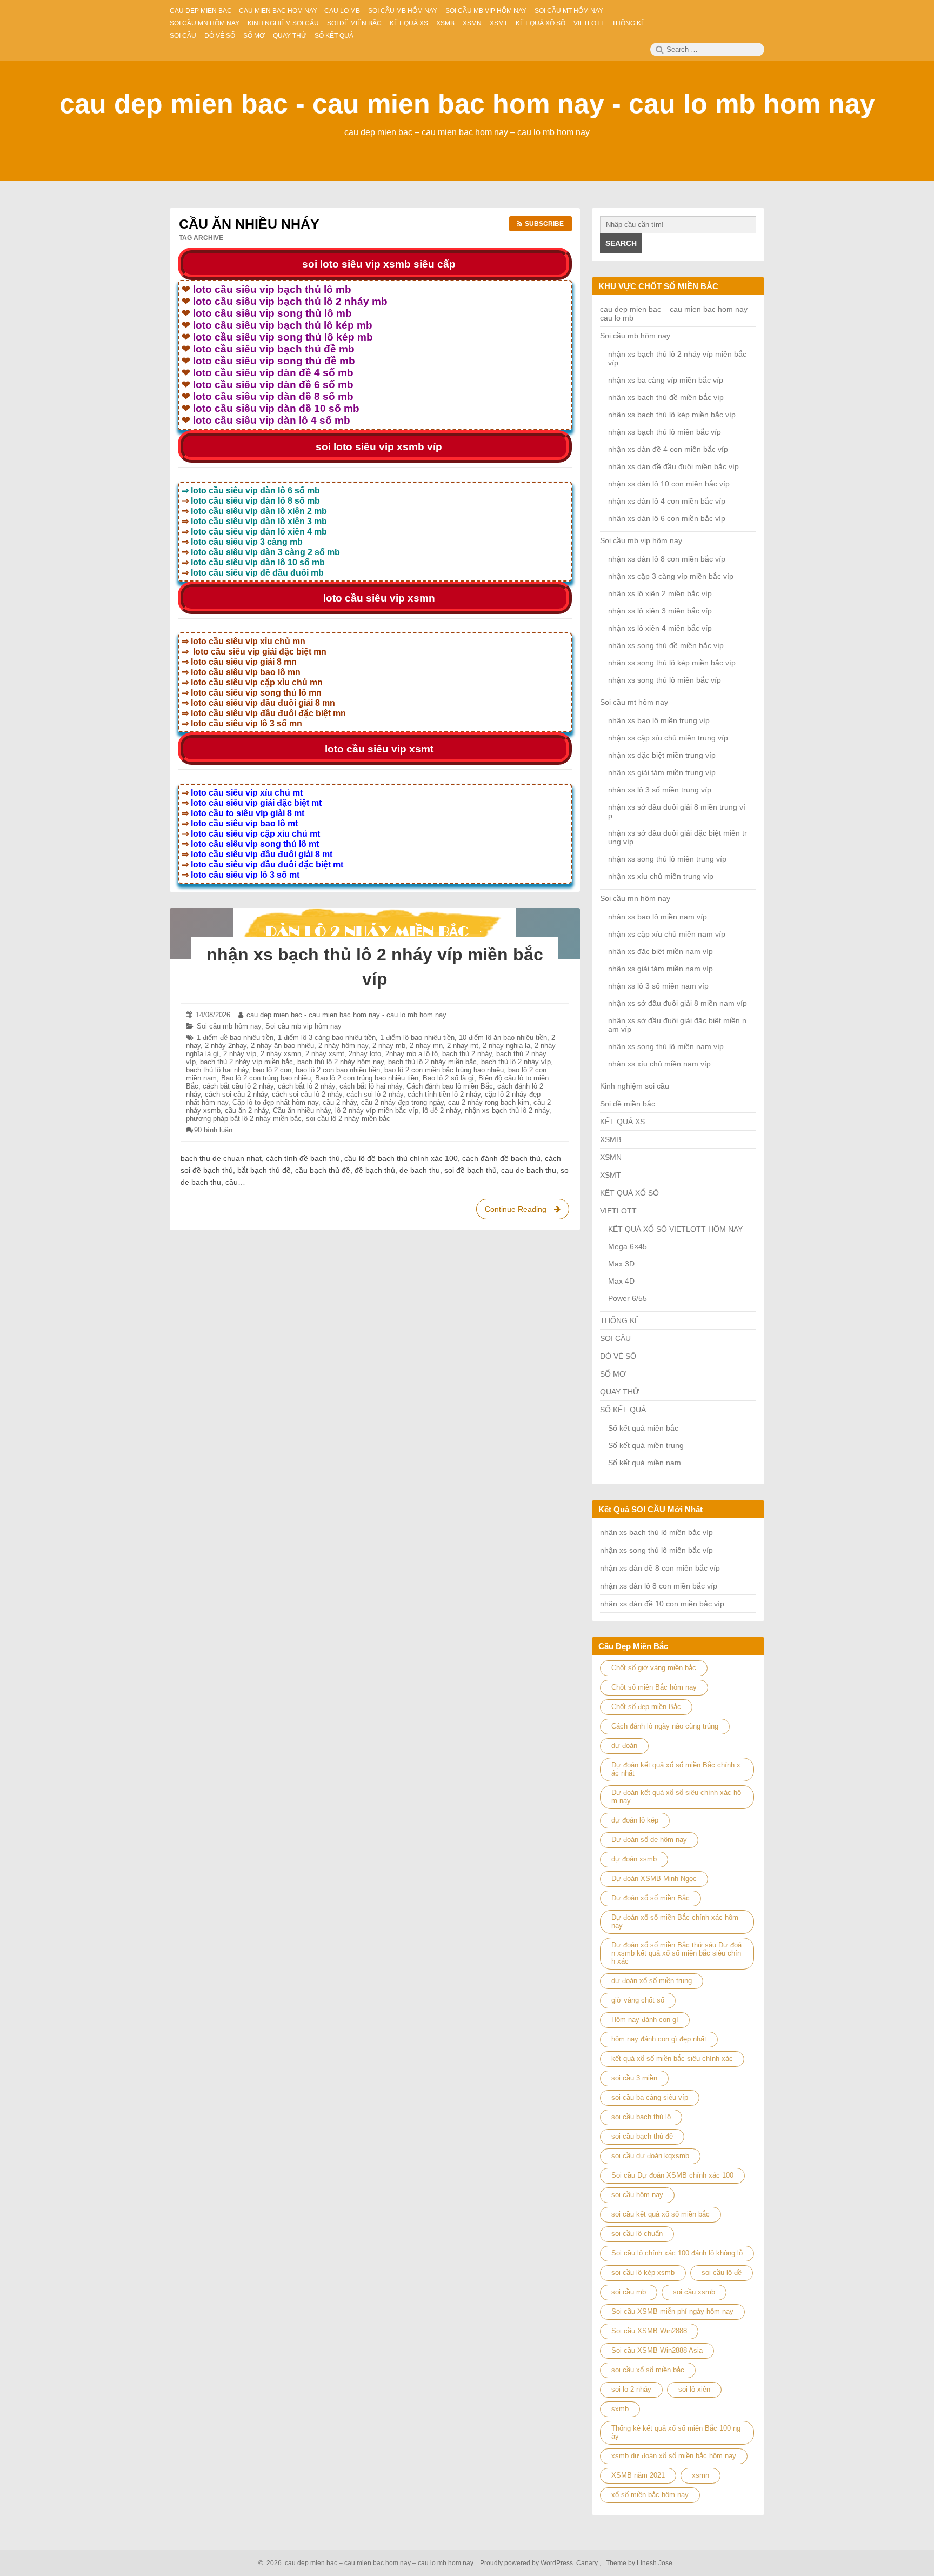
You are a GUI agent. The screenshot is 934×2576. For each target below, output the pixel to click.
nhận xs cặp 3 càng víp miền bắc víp (671, 576)
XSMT (611, 1175)
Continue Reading (525, 1212)
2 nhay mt (463, 1046)
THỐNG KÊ (620, 1320)
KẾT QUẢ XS (622, 1122)
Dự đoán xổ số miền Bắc (651, 1898)
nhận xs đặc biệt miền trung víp (662, 755)
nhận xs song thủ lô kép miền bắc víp (672, 663)
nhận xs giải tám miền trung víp (662, 772)
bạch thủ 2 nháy (467, 1054)
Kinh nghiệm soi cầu (635, 1086)
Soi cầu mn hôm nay (635, 898)
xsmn (700, 2475)
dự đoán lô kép (635, 1820)
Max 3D (621, 1264)
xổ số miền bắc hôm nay (650, 2495)
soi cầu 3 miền (634, 2078)
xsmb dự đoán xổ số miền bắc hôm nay (674, 2456)
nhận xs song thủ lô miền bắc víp (665, 680)
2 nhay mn (426, 1046)
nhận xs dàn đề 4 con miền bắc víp (668, 449)
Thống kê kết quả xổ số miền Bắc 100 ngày (676, 2432)
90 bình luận (213, 1130)
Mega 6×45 (628, 1246)
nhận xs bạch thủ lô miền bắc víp (665, 432)
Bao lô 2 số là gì (448, 1078)
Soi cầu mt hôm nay (634, 702)
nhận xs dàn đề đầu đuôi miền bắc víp (673, 466)
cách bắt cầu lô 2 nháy (238, 1086)
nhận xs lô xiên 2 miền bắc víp (660, 593)
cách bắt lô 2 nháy (306, 1086)
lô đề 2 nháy (442, 1110)
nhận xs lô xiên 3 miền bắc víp (660, 611)
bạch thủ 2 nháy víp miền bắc (246, 1062)
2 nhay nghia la (506, 1046)
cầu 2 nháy (340, 1102)
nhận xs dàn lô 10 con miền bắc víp (669, 484)
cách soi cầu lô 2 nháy (307, 1094)
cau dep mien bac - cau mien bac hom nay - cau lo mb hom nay (467, 104)
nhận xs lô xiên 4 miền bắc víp (660, 628)
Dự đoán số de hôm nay (649, 1840)
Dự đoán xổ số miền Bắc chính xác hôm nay (675, 1921)
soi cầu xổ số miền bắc (648, 2370)
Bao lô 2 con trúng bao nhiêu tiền (367, 1078)
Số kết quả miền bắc (643, 1428)
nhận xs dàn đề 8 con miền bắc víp (660, 1568)
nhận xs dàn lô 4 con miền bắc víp (667, 501)
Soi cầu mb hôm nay (229, 1026)
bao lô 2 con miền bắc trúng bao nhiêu (444, 1070)
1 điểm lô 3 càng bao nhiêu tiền (327, 1037)
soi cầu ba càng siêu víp (650, 2097)
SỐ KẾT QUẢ (623, 1410)
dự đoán (624, 1746)
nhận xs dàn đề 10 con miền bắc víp (662, 1604)
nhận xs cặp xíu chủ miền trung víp (668, 738)
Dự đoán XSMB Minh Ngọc (654, 1878)
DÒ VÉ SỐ (618, 1356)
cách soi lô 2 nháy (375, 1094)
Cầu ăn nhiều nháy (302, 1110)
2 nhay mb (389, 1046)
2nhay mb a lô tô (412, 1054)
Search (621, 243)
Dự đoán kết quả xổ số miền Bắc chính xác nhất (676, 1769)
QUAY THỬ (620, 1392)
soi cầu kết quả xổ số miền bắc (661, 2214)
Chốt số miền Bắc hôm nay (654, 1687)
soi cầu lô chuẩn (637, 2234)
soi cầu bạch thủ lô (641, 2117)
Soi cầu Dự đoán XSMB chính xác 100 (672, 2175)
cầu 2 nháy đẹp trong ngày (402, 1102)
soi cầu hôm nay (637, 2195)
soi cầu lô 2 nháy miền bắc (348, 1119)
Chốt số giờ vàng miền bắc (654, 1668)
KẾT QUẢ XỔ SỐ (629, 1193)
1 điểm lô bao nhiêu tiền (417, 1037)
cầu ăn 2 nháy (247, 1110)
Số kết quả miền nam (645, 1463)
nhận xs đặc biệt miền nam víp (661, 951)
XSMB (611, 1139)
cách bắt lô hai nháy (371, 1086)
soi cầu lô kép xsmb (643, 2273)
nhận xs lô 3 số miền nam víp (658, 986)
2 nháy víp (240, 1054)
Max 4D (621, 1281)
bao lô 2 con (272, 1070)
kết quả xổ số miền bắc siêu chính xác (672, 2058)
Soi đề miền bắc (628, 1104)
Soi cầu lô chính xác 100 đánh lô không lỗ (677, 2253)
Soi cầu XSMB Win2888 (649, 2331)
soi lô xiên (694, 2389)
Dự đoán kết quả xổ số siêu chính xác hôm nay (676, 1797)
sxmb (620, 2409)
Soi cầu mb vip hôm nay (303, 1026)
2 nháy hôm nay (343, 1046)
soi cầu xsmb (694, 2292)
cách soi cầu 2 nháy (236, 1094)
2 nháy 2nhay (226, 1046)
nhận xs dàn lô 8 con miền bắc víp (667, 559)
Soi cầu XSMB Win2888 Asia (657, 2350)
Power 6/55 (628, 1298)
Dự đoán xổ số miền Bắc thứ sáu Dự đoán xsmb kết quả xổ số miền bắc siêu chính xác (676, 1953)
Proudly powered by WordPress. (527, 2563)
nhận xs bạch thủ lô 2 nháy (507, 1110)
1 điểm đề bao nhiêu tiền (235, 1037)
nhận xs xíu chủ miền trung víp (661, 876)
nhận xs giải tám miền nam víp (661, 969)
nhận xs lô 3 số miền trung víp (660, 790)
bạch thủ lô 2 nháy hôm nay (341, 1062)
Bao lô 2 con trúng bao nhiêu (266, 1078)
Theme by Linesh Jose (640, 2563)
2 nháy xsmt (325, 1054)
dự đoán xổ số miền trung (652, 1981)
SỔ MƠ (613, 1374)
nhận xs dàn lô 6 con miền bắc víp (667, 518)
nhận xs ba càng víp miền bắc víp (666, 380)
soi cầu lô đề (722, 2273)
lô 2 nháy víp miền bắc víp (377, 1110)
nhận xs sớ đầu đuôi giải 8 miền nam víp (678, 1003)
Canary (588, 2563)
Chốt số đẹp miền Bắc (646, 1707)
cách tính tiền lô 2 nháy (444, 1094)
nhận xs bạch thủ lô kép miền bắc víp (672, 415)
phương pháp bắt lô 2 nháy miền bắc (244, 1119)
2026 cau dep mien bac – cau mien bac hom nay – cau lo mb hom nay (368, 2563)
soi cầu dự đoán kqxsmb (650, 2156)
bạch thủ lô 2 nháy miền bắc (432, 1062)
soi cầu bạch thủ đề (642, 2136)
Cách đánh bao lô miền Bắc (450, 1086)
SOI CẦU (615, 1338)
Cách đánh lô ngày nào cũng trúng (665, 1726)
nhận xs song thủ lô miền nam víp (666, 1046)
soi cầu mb (629, 2292)
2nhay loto (365, 1054)
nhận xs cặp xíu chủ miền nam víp (667, 934)
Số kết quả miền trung (646, 1445)
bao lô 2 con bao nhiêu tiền (338, 1070)
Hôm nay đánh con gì (645, 2020)
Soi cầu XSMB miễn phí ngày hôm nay (672, 2311)
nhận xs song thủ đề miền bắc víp (666, 645)
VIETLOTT (618, 1211)
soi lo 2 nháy (631, 2389)
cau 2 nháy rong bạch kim (489, 1102)
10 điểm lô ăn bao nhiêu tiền (503, 1037)
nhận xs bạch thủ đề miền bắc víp (666, 397)
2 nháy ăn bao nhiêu (282, 1046)
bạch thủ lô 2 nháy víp (516, 1062)
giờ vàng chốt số (638, 2000)
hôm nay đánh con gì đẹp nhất (659, 2039)
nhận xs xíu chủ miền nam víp (659, 1064)
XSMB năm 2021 (638, 2475)
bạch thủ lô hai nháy (217, 1070)
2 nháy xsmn (281, 1054)
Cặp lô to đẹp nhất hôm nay (275, 1102)
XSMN (611, 1157)
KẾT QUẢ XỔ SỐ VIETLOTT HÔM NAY (675, 1229)
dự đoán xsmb (634, 1859)
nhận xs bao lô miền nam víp (658, 917)
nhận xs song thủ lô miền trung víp (667, 859)
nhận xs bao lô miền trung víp (659, 720)
